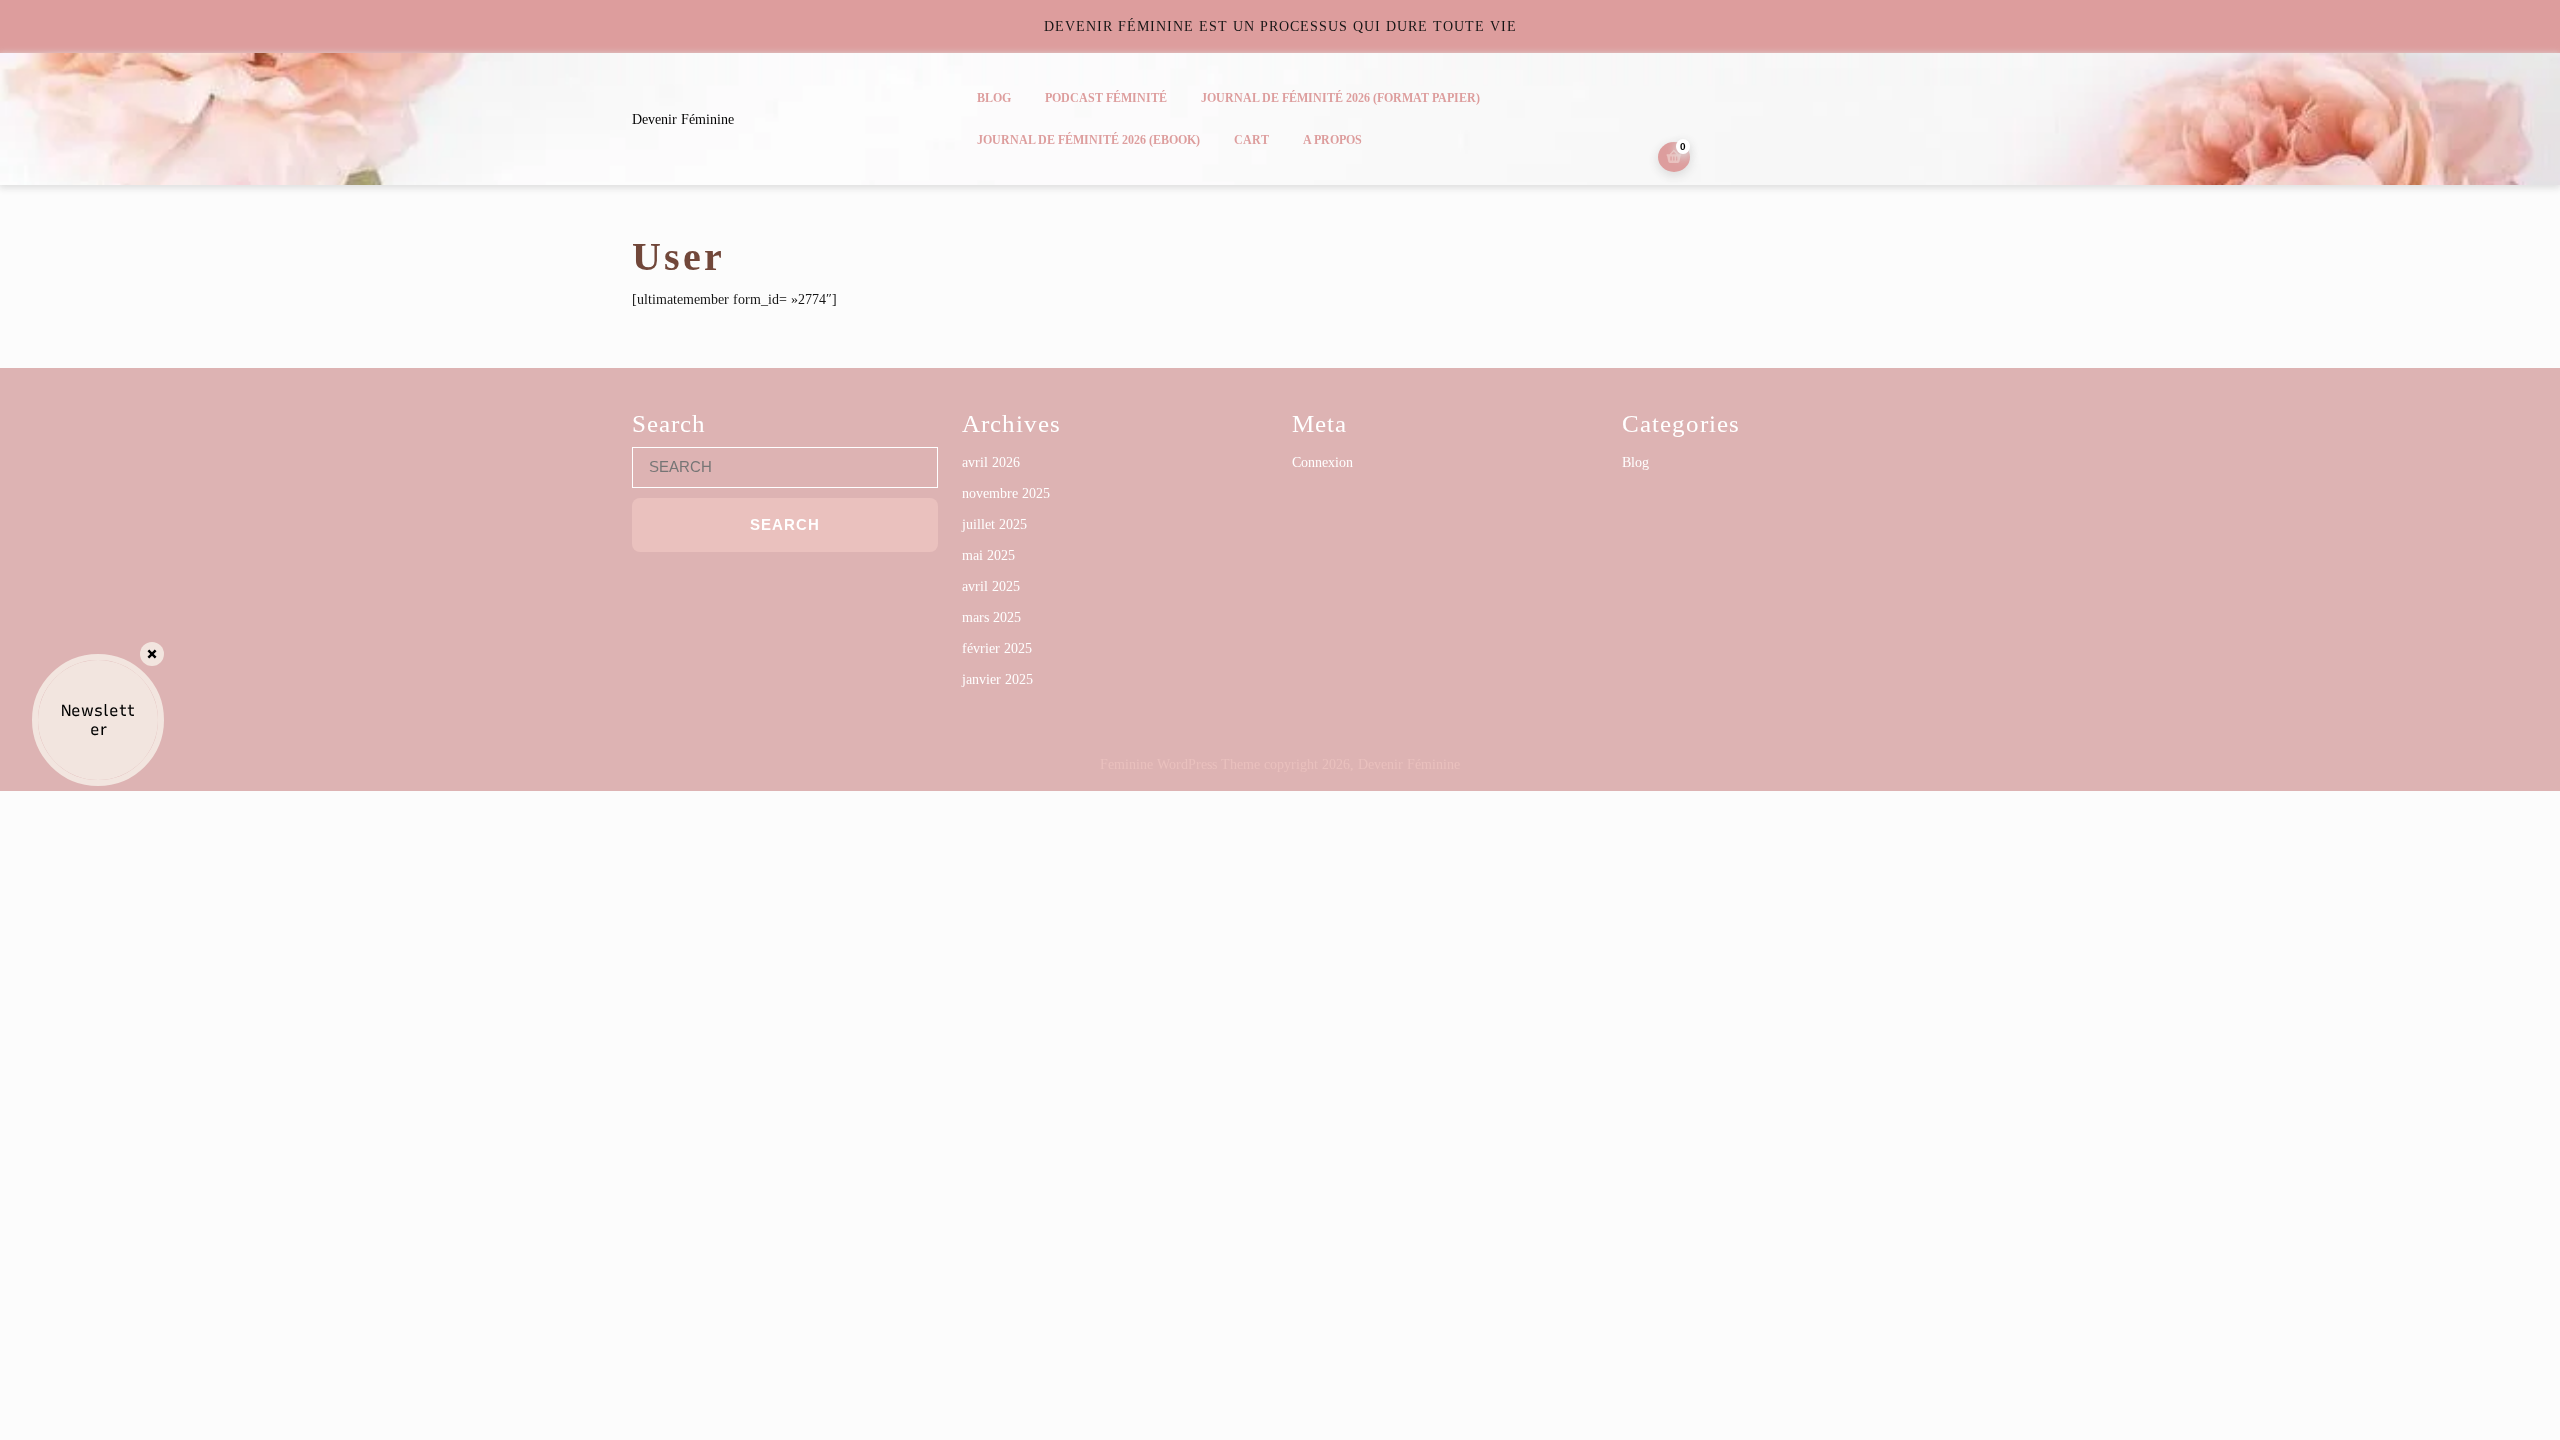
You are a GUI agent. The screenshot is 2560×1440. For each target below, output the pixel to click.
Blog (994, 98)
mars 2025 (991, 617)
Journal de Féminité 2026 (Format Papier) (1340, 98)
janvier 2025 (997, 679)
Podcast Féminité (1106, 98)
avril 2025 (991, 586)
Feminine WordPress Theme (1180, 764)
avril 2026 (991, 462)
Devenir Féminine (683, 119)
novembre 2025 (1006, 493)
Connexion (1322, 462)
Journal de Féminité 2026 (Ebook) (1088, 140)
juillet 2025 (994, 524)
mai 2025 (988, 555)
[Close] (152, 654)
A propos (1332, 140)
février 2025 (997, 648)
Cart (1251, 140)
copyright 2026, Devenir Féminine (1362, 764)
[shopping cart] (1674, 157)
